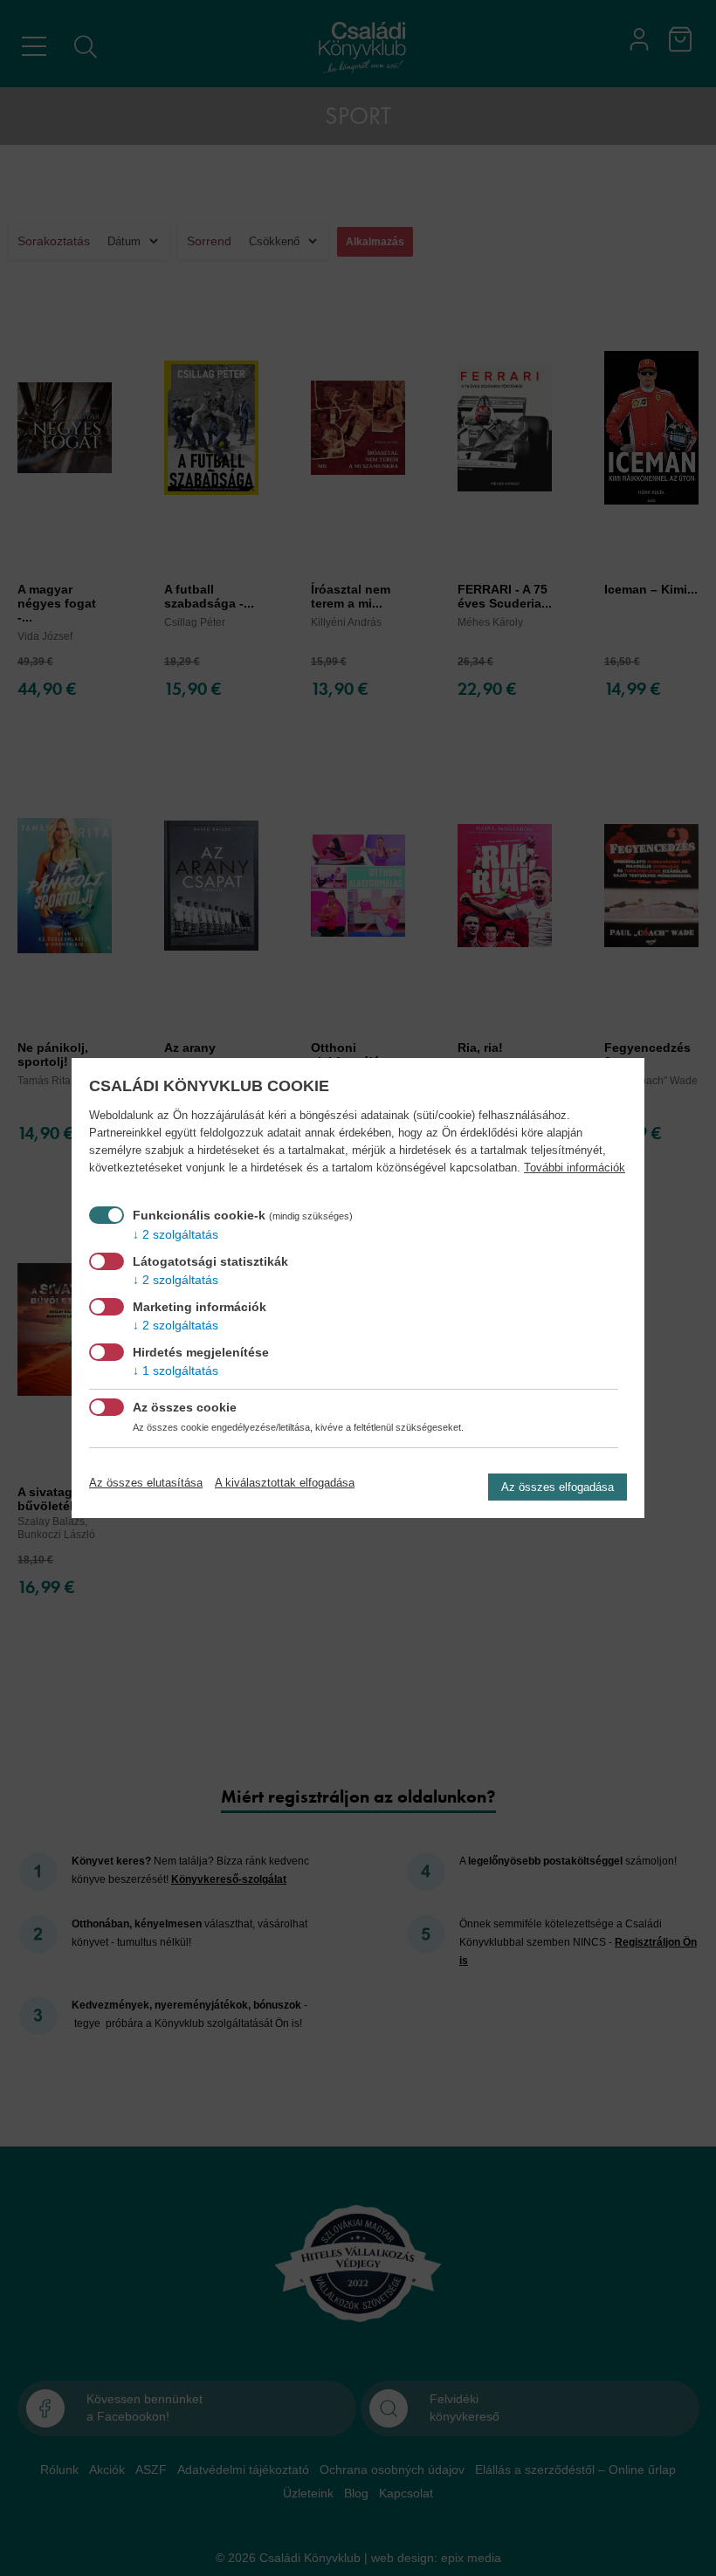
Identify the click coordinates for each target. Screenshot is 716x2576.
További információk (575, 1168)
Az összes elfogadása (558, 1487)
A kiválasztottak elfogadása (285, 1483)
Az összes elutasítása (146, 1483)
